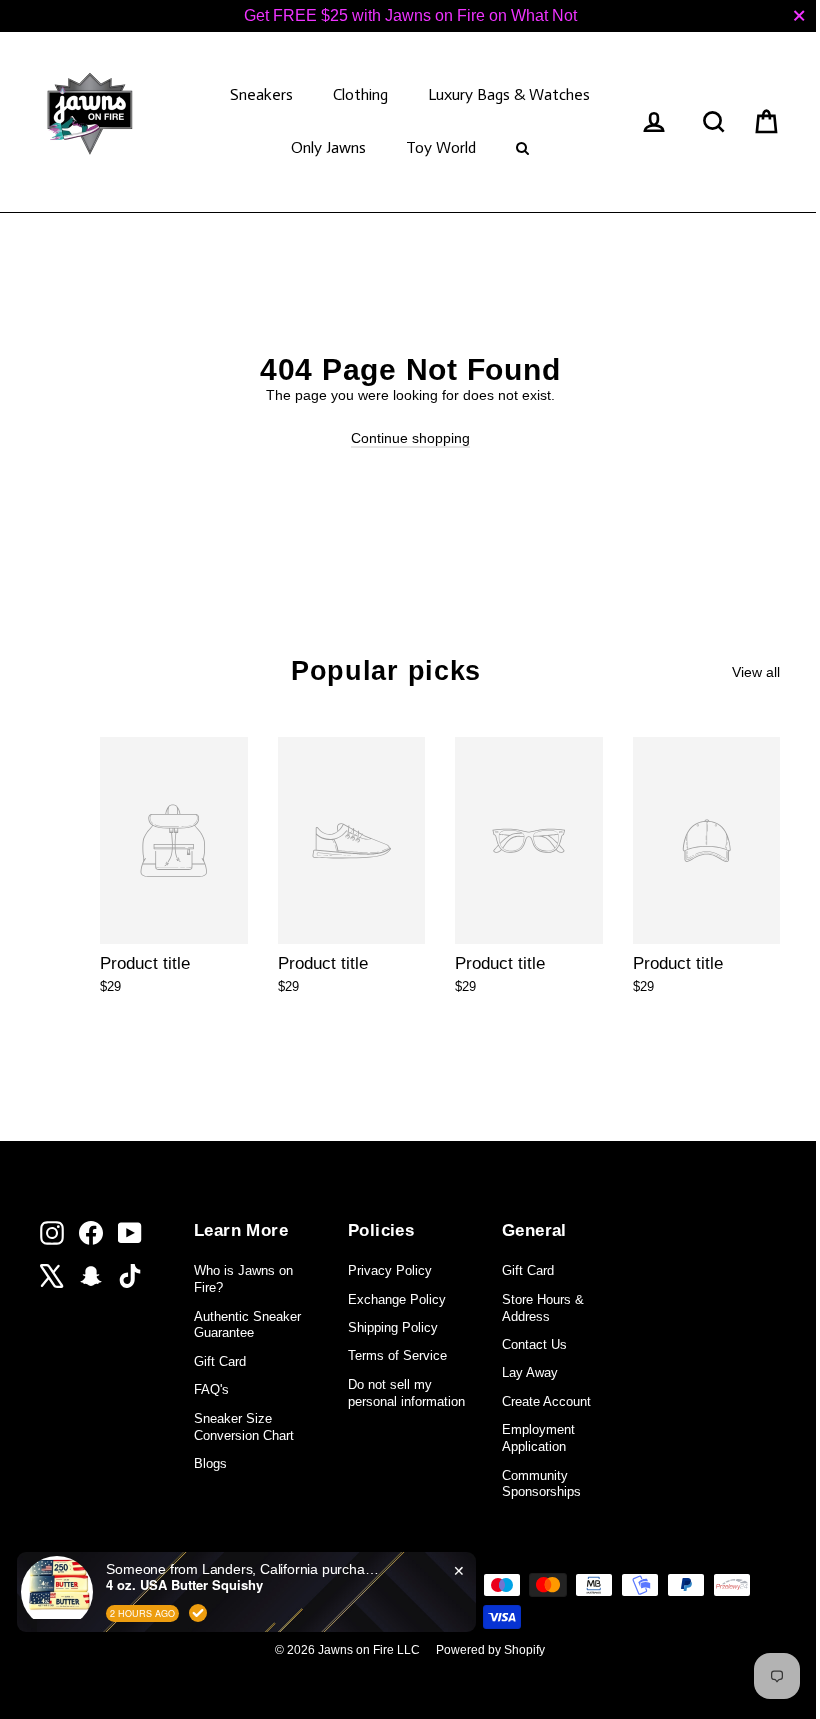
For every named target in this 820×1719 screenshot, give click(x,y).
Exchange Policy (397, 1299)
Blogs (210, 1463)
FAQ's (211, 1389)
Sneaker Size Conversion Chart (244, 1427)
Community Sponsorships (541, 1484)
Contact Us (534, 1344)
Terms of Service (397, 1355)
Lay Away (530, 1372)
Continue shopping (410, 438)
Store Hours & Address (543, 1308)
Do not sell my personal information (406, 1393)
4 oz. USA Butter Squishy (184, 1585)
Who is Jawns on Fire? (243, 1279)
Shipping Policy (393, 1327)
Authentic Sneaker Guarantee (247, 1325)
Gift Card (220, 1361)
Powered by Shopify (490, 1650)
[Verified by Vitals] (198, 1613)
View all (756, 672)
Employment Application (538, 1438)
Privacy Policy (390, 1270)
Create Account (546, 1401)
